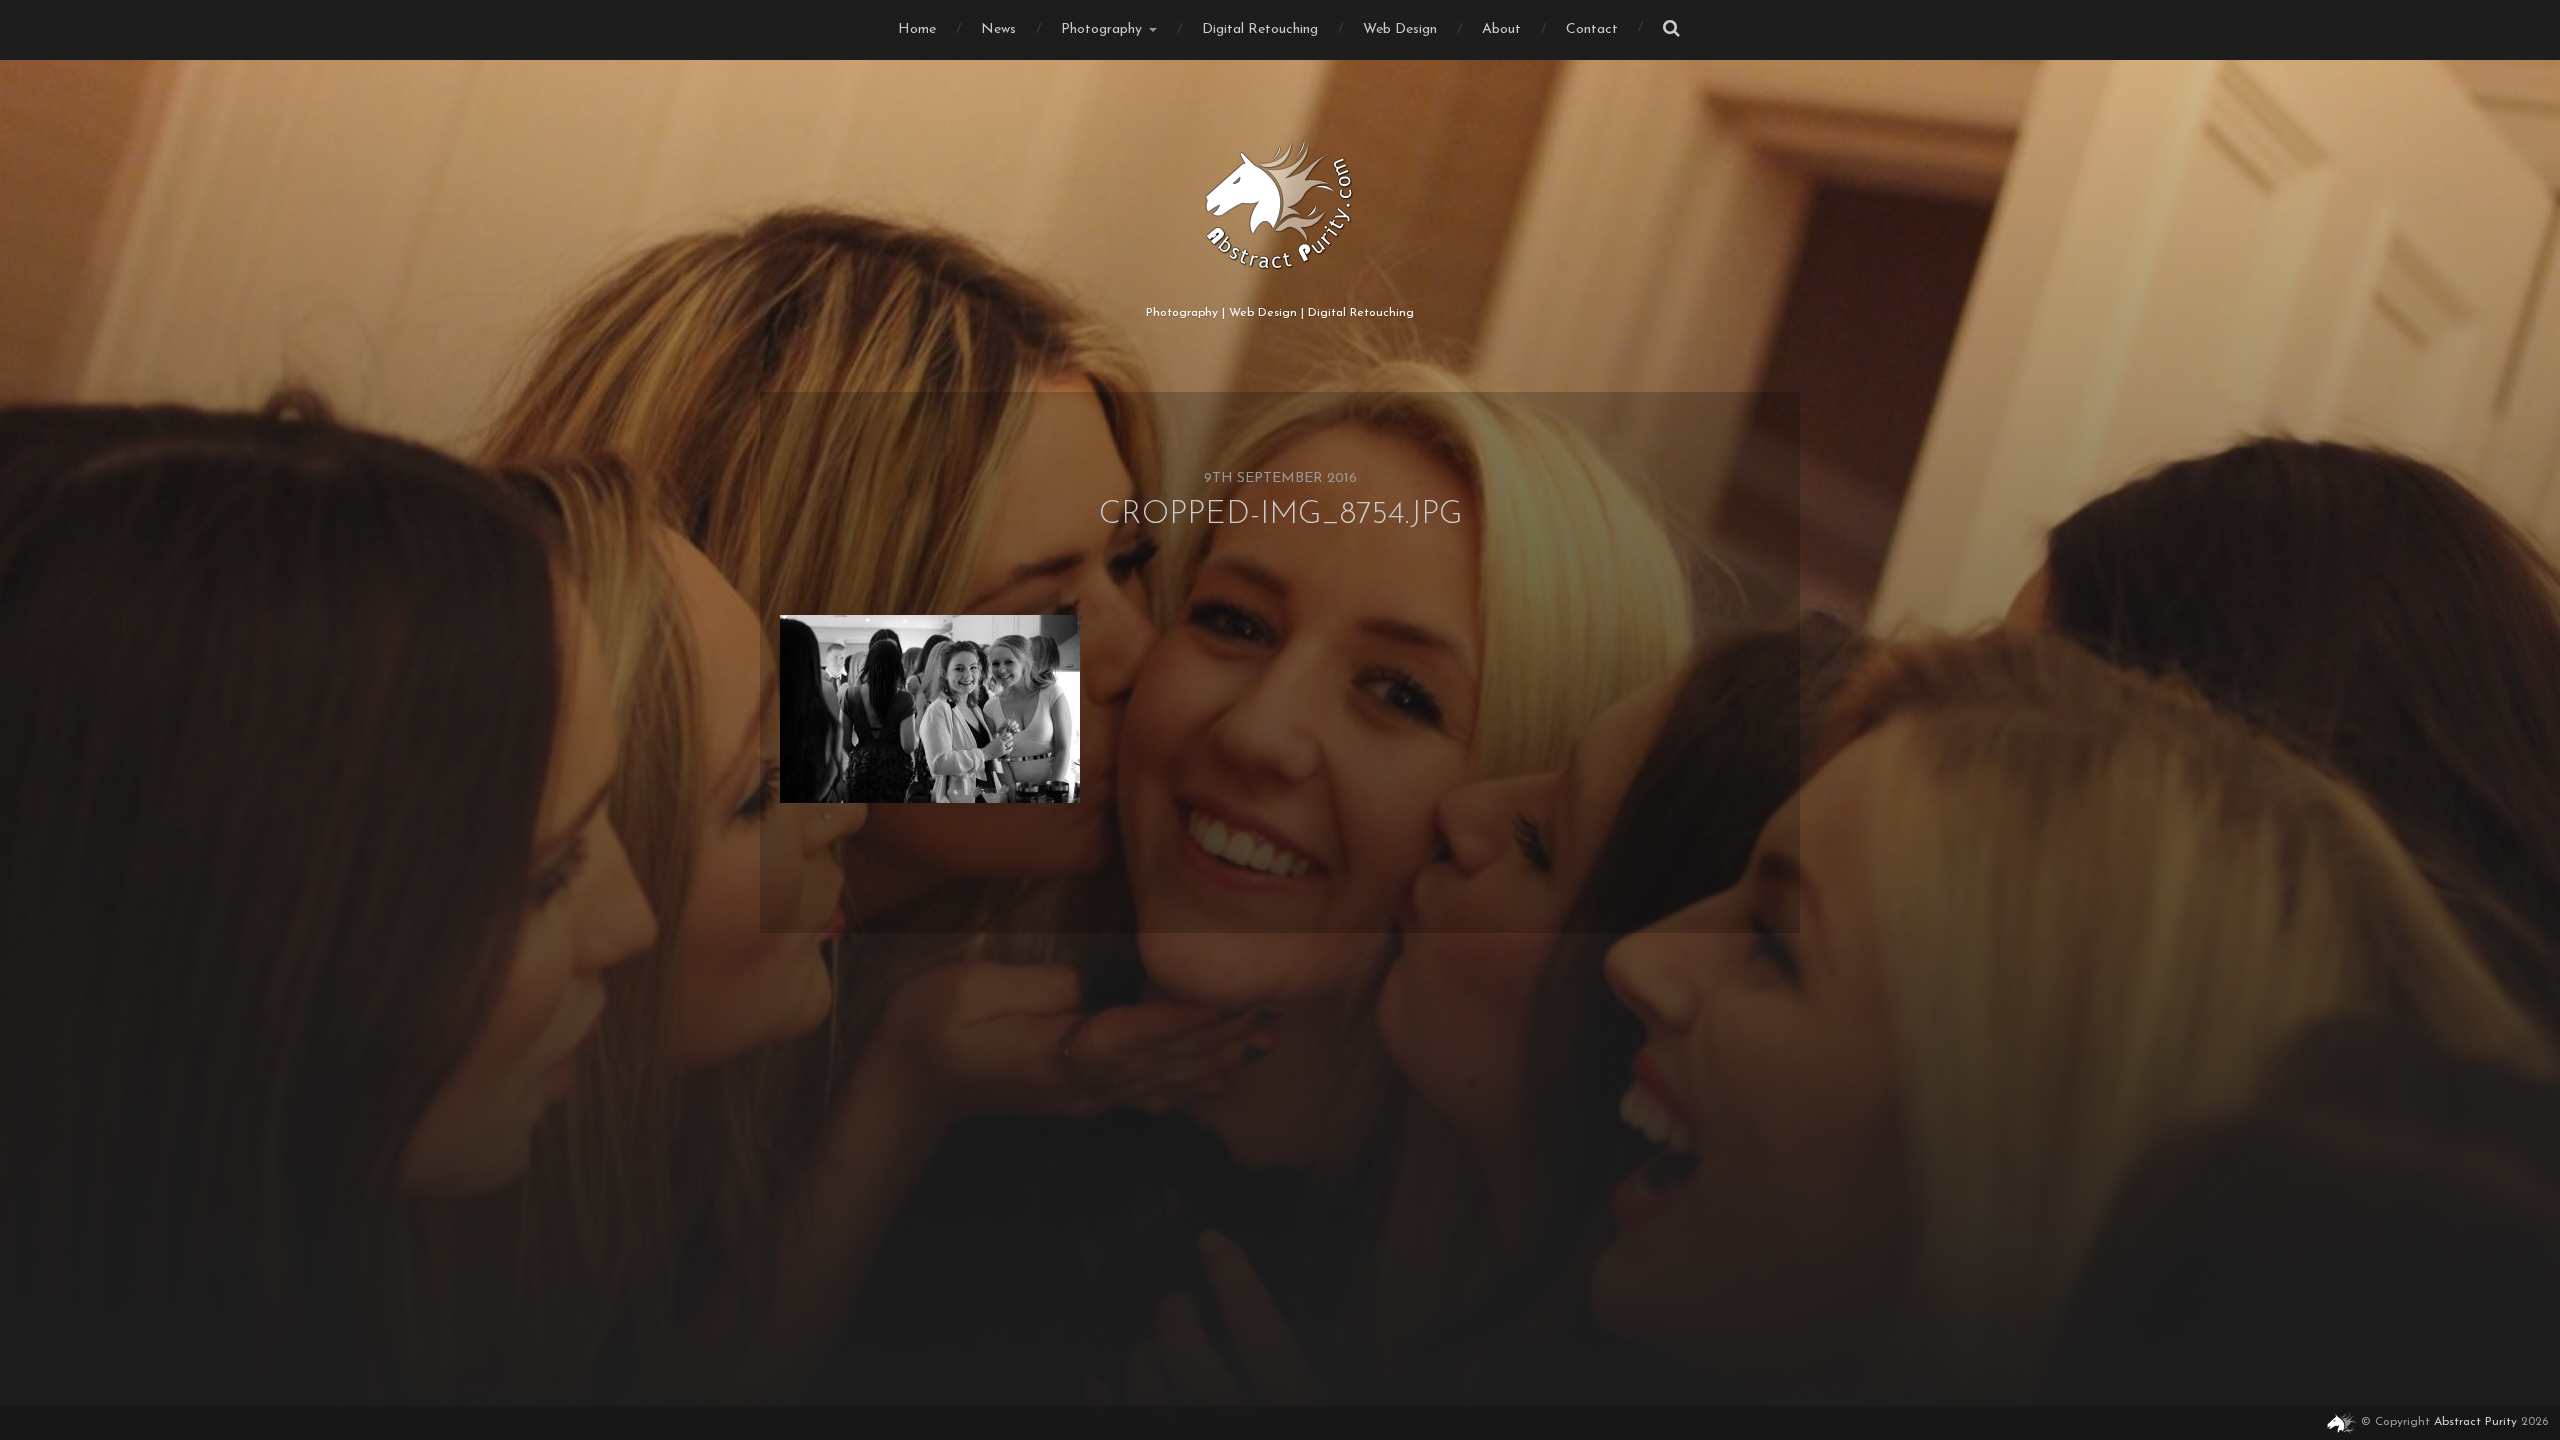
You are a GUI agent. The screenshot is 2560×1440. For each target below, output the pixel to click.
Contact (1592, 29)
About (1501, 29)
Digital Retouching (1260, 29)
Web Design (1400, 29)
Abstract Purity (2475, 1422)
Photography (1101, 29)
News (998, 29)
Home (917, 29)
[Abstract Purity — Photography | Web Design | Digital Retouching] (1280, 205)
